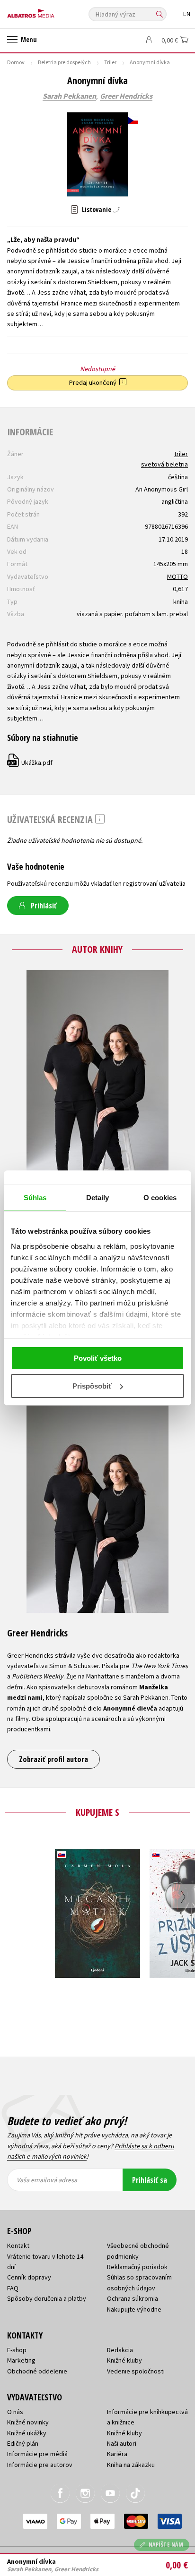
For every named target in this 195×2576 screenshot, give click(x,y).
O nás (15, 2412)
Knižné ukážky (27, 2433)
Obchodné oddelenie (37, 2371)
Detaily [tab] (98, 1198)
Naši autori (122, 2443)
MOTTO (177, 576)
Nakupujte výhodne (134, 2309)
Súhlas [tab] (35, 1198)
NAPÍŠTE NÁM (166, 2545)
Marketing (21, 2360)
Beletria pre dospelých (64, 62)
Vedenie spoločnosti (136, 2371)
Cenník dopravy (29, 2277)
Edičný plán (23, 2443)
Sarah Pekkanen (69, 96)
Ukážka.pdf (30, 763)
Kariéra (117, 2454)
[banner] (50, 11)
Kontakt (18, 2246)
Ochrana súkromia (133, 2298)
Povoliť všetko (98, 1358)
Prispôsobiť (92, 1386)
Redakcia (120, 2350)
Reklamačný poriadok (137, 2267)
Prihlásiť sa (150, 2180)
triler (181, 454)
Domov (16, 62)
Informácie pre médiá (37, 2454)
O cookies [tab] (160, 1198)
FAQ (13, 2288)
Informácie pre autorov (40, 2465)
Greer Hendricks (126, 96)
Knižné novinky (28, 2422)
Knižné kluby (124, 2360)
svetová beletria (164, 464)
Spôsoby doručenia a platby (47, 2298)
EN (187, 14)
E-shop (17, 2350)
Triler (110, 62)
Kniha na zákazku (131, 2465)
